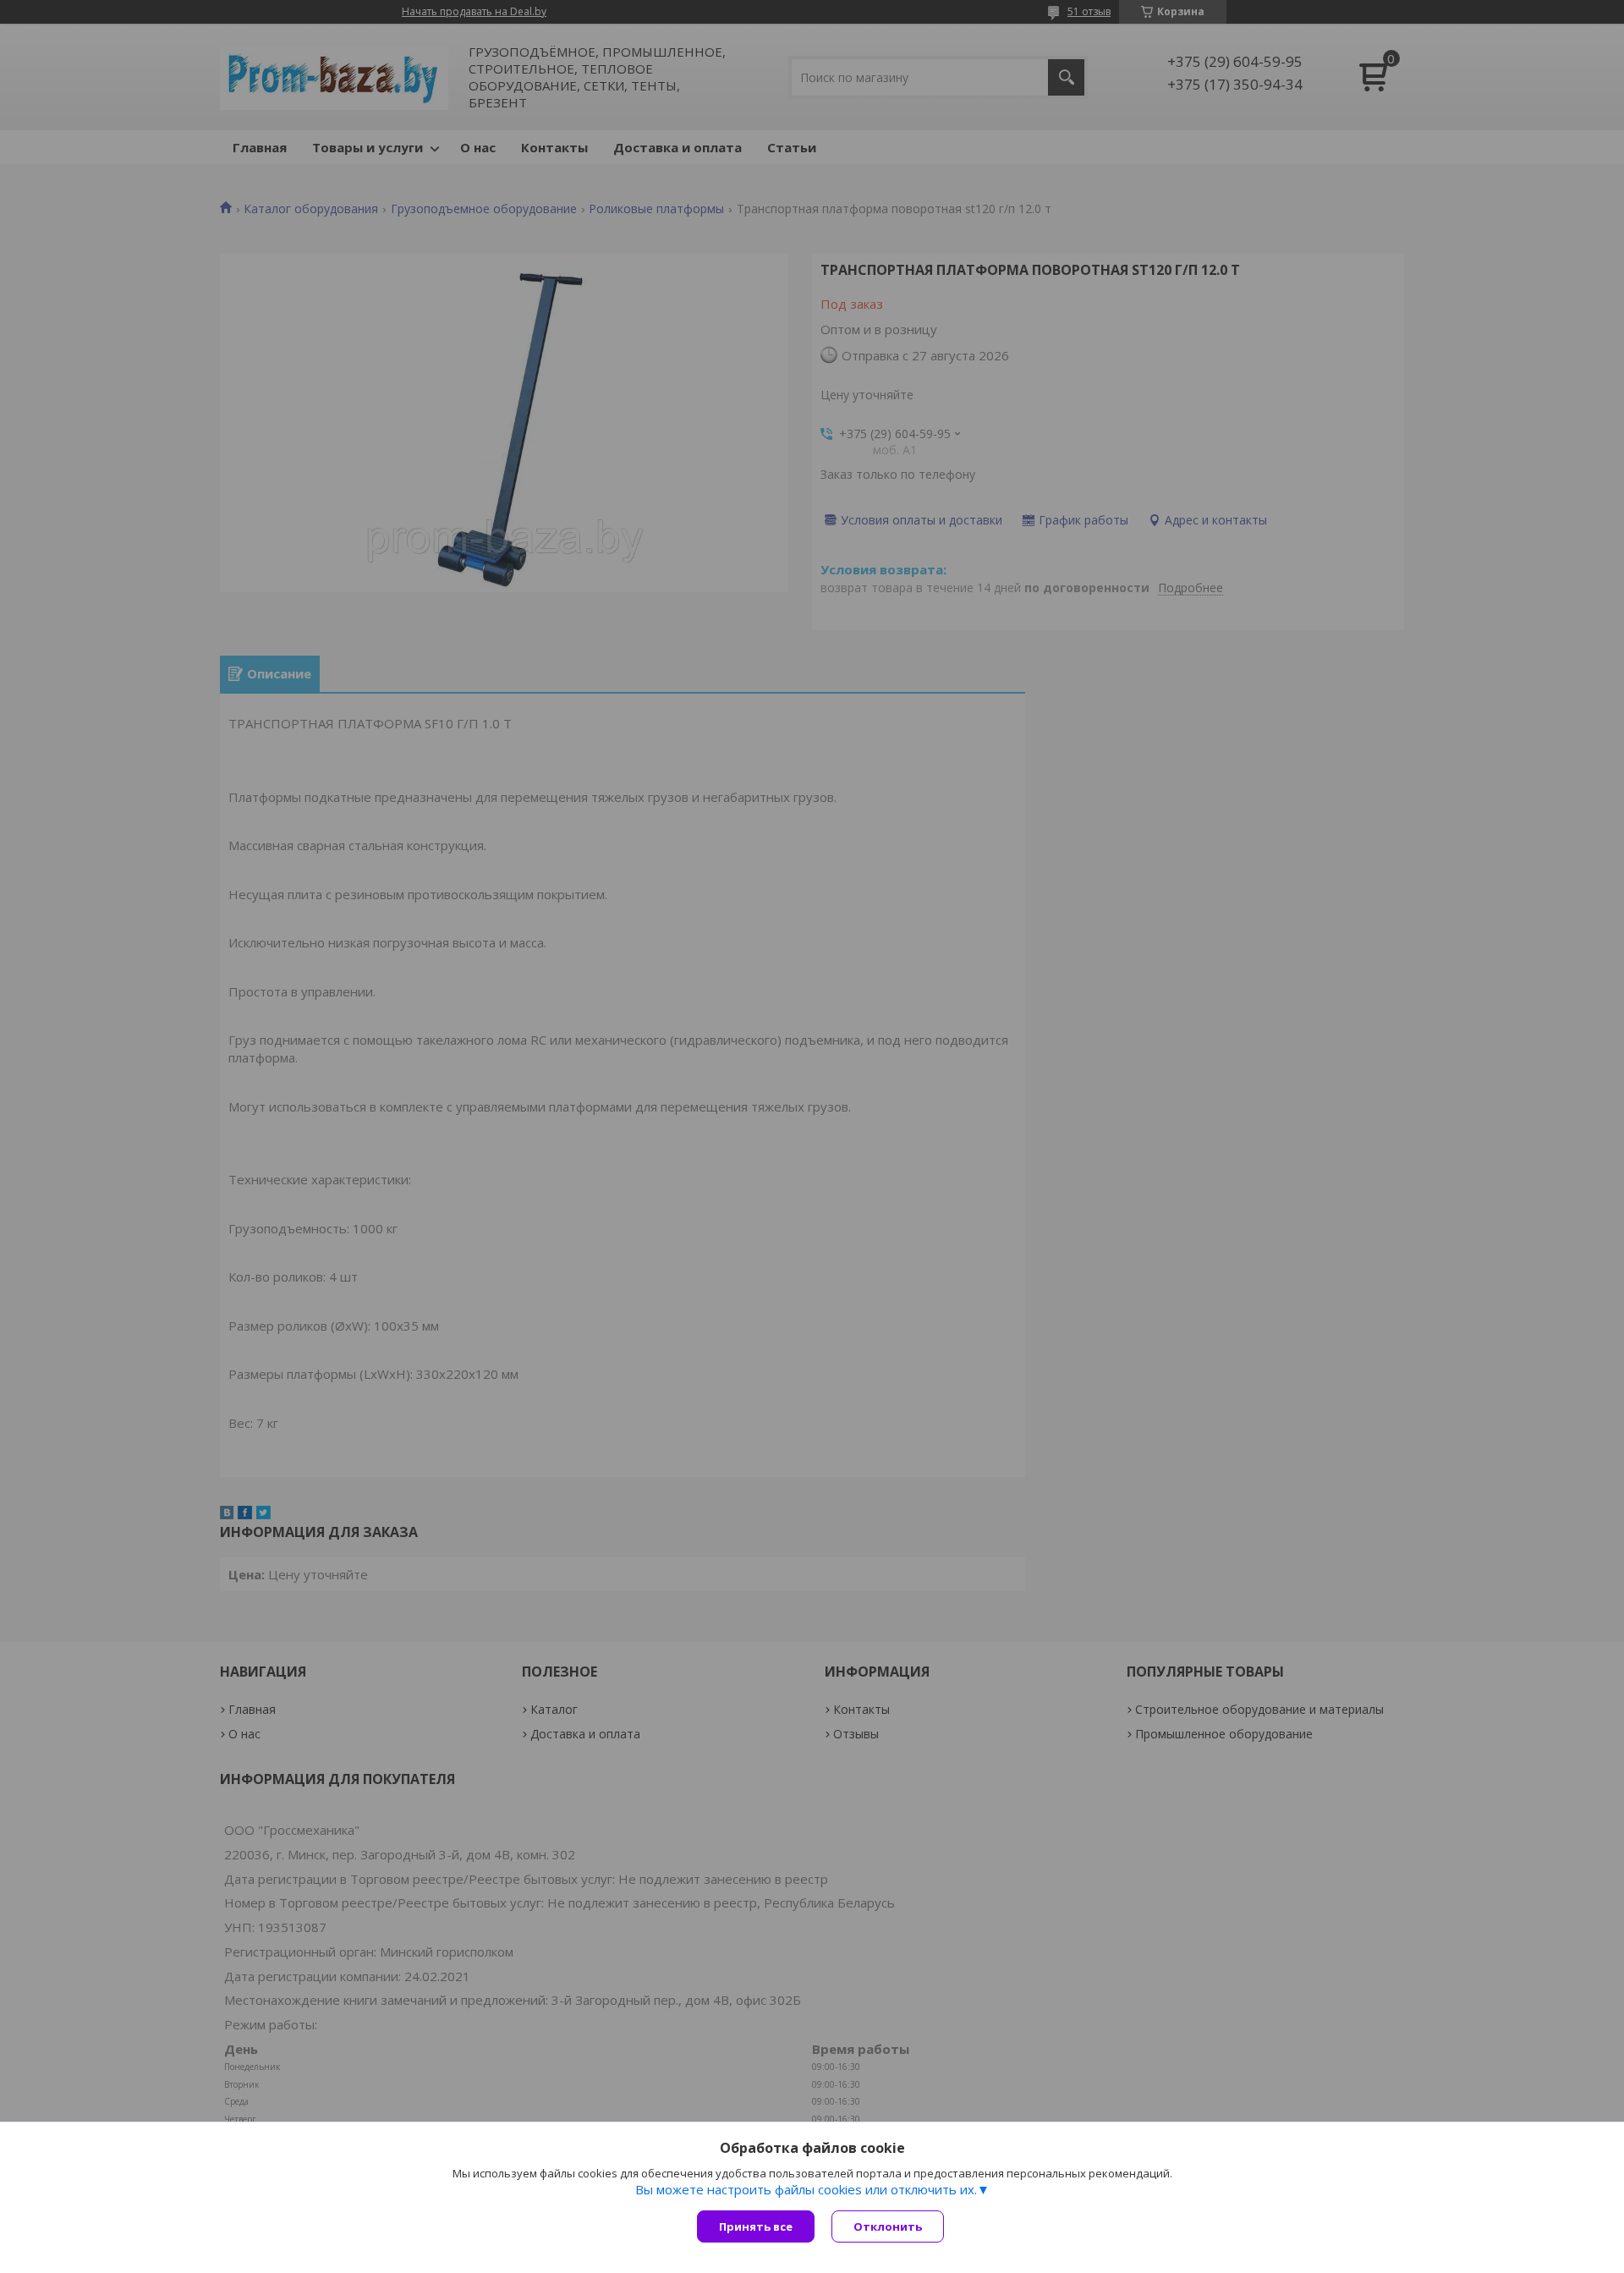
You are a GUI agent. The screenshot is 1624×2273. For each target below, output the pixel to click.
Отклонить (888, 2226)
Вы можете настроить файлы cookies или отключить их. (806, 2189)
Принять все (756, 2226)
